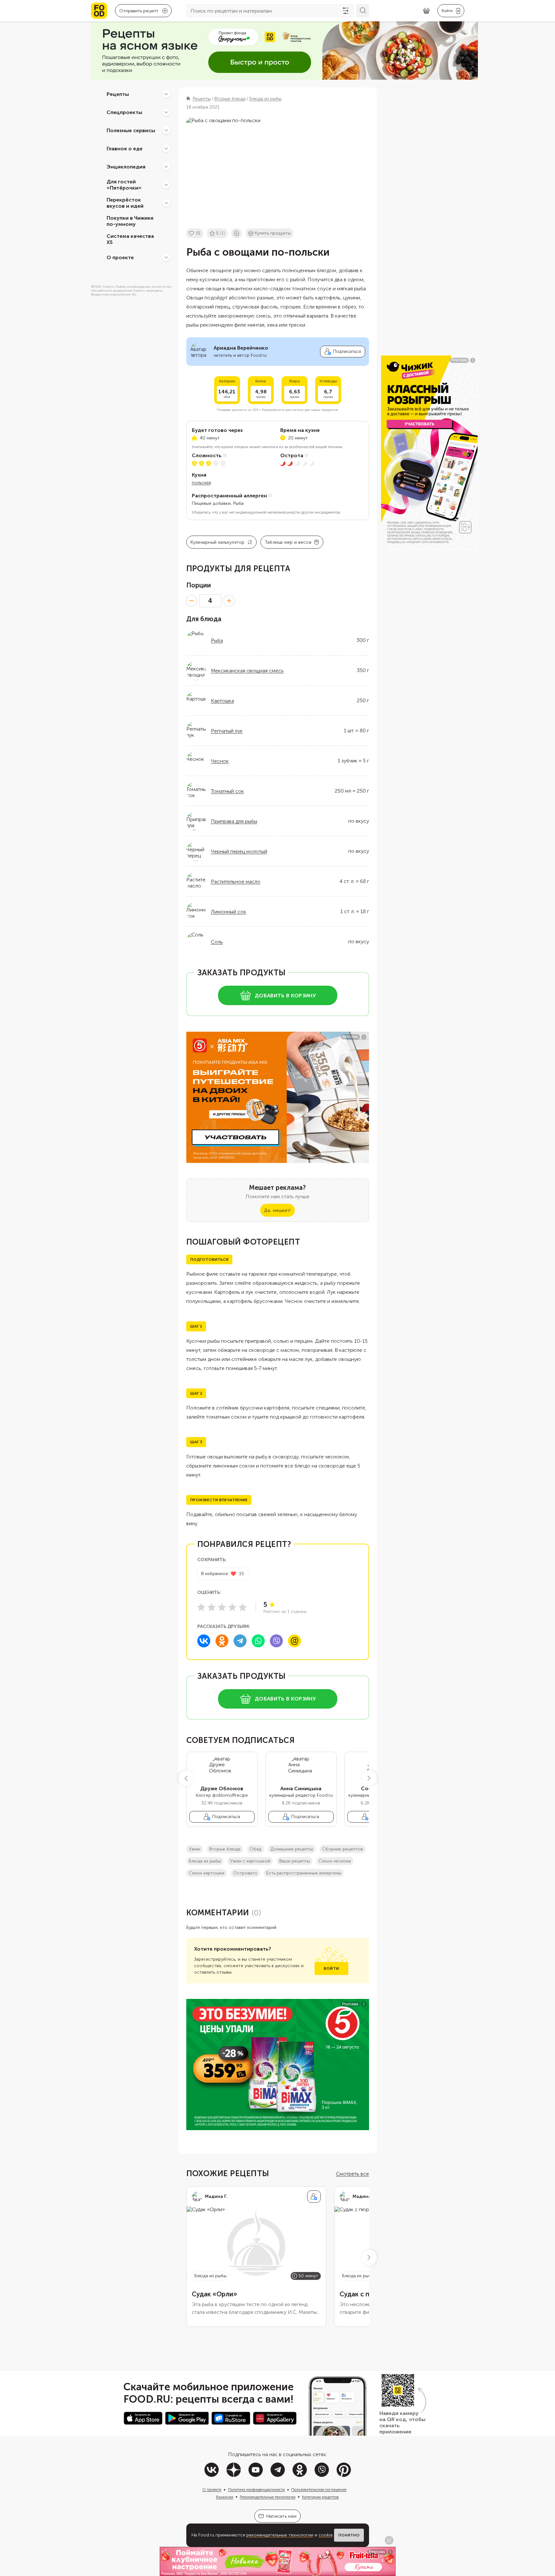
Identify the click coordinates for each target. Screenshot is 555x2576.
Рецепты (118, 94)
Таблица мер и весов (288, 542)
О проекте (120, 257)
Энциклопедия (126, 166)
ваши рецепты (295, 1861)
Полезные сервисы (131, 130)
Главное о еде (125, 148)
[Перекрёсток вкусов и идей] (166, 203)
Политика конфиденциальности (256, 2489)
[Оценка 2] (212, 1607)
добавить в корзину (285, 996)
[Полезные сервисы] (166, 130)
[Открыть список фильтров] (346, 11)
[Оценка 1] (201, 1607)
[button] (186, 1778)
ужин (195, 1849)
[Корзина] (426, 11)
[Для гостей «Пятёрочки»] (166, 185)
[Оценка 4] (232, 1607)
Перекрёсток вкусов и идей (125, 203)
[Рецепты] (166, 94)
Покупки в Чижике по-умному (130, 221)
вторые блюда (225, 1849)
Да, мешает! (277, 1210)
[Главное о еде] (166, 148)
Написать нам (281, 2516)
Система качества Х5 (130, 239)
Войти (331, 1968)
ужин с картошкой (250, 1861)
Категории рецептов (320, 2497)
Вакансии (225, 2497)
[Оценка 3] (222, 1607)
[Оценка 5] (243, 1607)
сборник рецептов (342, 1849)
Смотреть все (353, 2174)
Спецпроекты (124, 112)
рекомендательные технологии (280, 2535)
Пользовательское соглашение (319, 2489)
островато (245, 1873)
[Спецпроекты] (166, 112)
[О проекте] (166, 257)
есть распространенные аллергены (304, 1873)
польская (201, 483)
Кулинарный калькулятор (218, 542)
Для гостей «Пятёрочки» (124, 185)
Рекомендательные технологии (268, 2497)
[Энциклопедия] (166, 167)
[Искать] (363, 11)
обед (255, 1849)
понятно (349, 2535)
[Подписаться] (314, 2197)
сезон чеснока (335, 1861)
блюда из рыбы (205, 1861)
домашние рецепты (292, 1849)
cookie (326, 2535)
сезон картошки (207, 1873)
